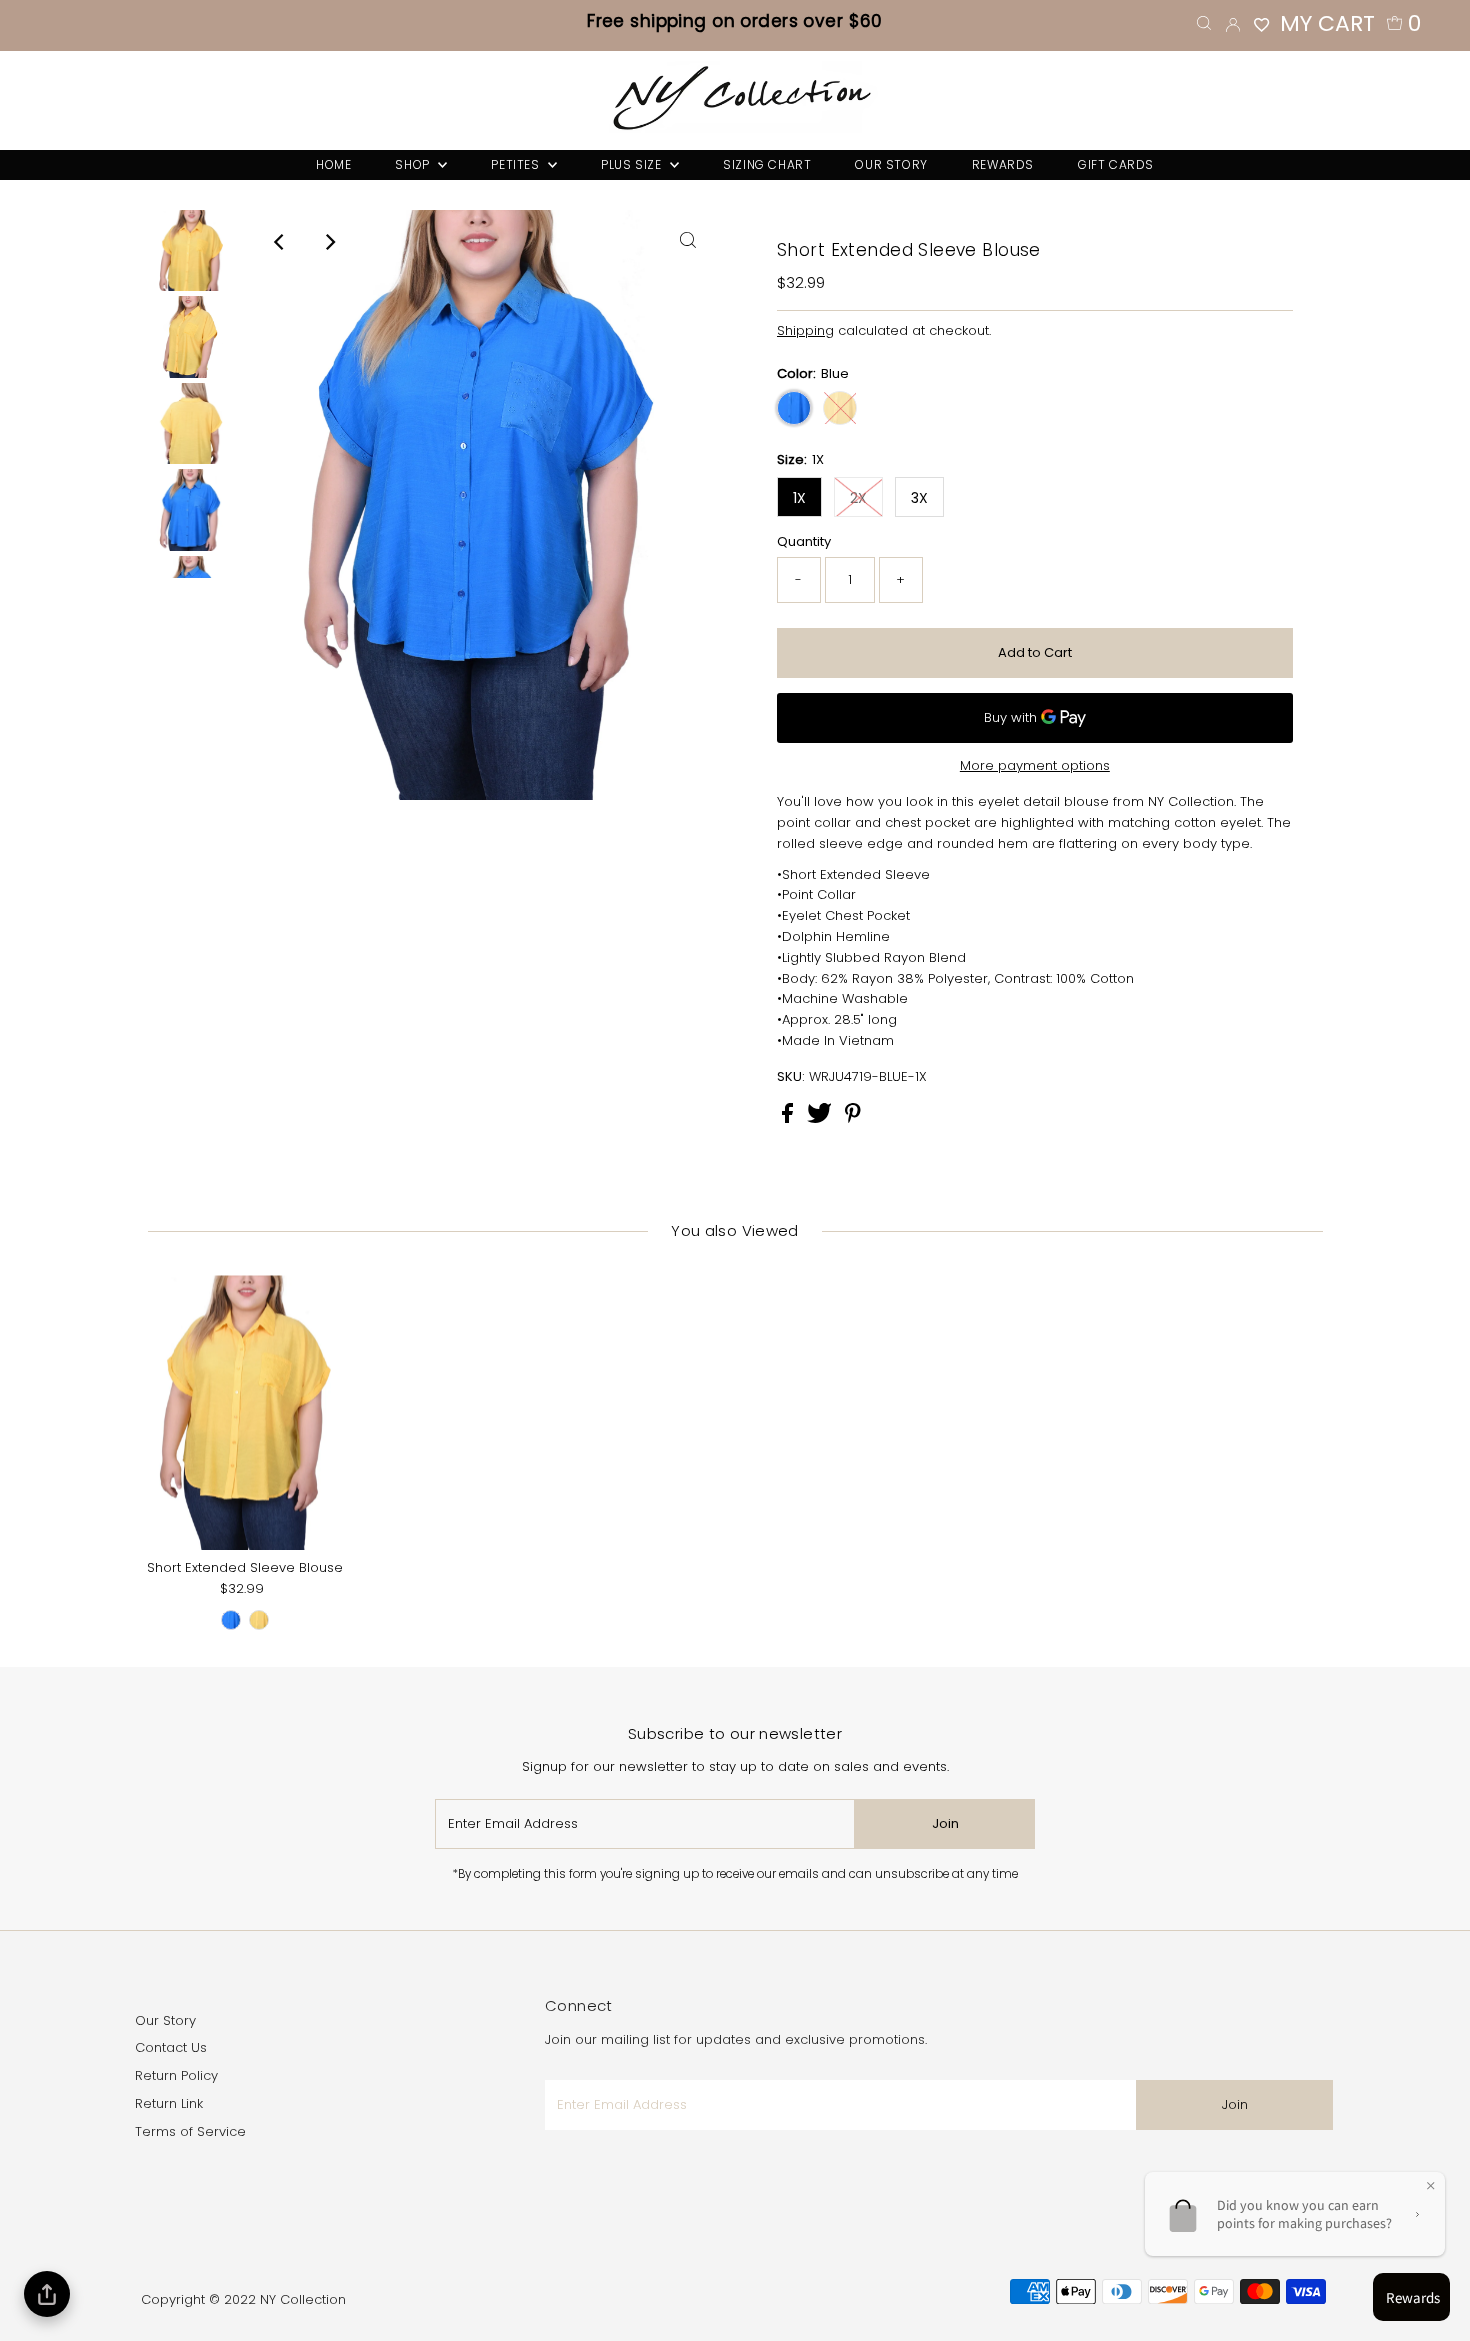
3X (919, 498)
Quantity (804, 541)
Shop (414, 164)
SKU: (791, 1076)
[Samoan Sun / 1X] (259, 1620)
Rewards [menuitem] (1003, 164)
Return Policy (176, 2075)
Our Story (165, 2020)
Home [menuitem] (333, 164)
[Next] (329, 242)
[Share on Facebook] (789, 1118)
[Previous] (280, 242)
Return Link (169, 2103)
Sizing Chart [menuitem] (767, 164)
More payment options (1035, 765)
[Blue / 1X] (231, 1620)
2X (858, 498)
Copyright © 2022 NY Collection (243, 2299)
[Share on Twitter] (821, 1118)
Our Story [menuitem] (891, 164)
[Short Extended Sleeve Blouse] (245, 1412)
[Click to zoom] (688, 242)
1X (799, 498)
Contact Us (171, 2047)
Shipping (805, 330)
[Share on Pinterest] (853, 1118)
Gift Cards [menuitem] (1116, 164)
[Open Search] (1204, 23)
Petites (517, 164)
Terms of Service (190, 2131)
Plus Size (633, 164)
